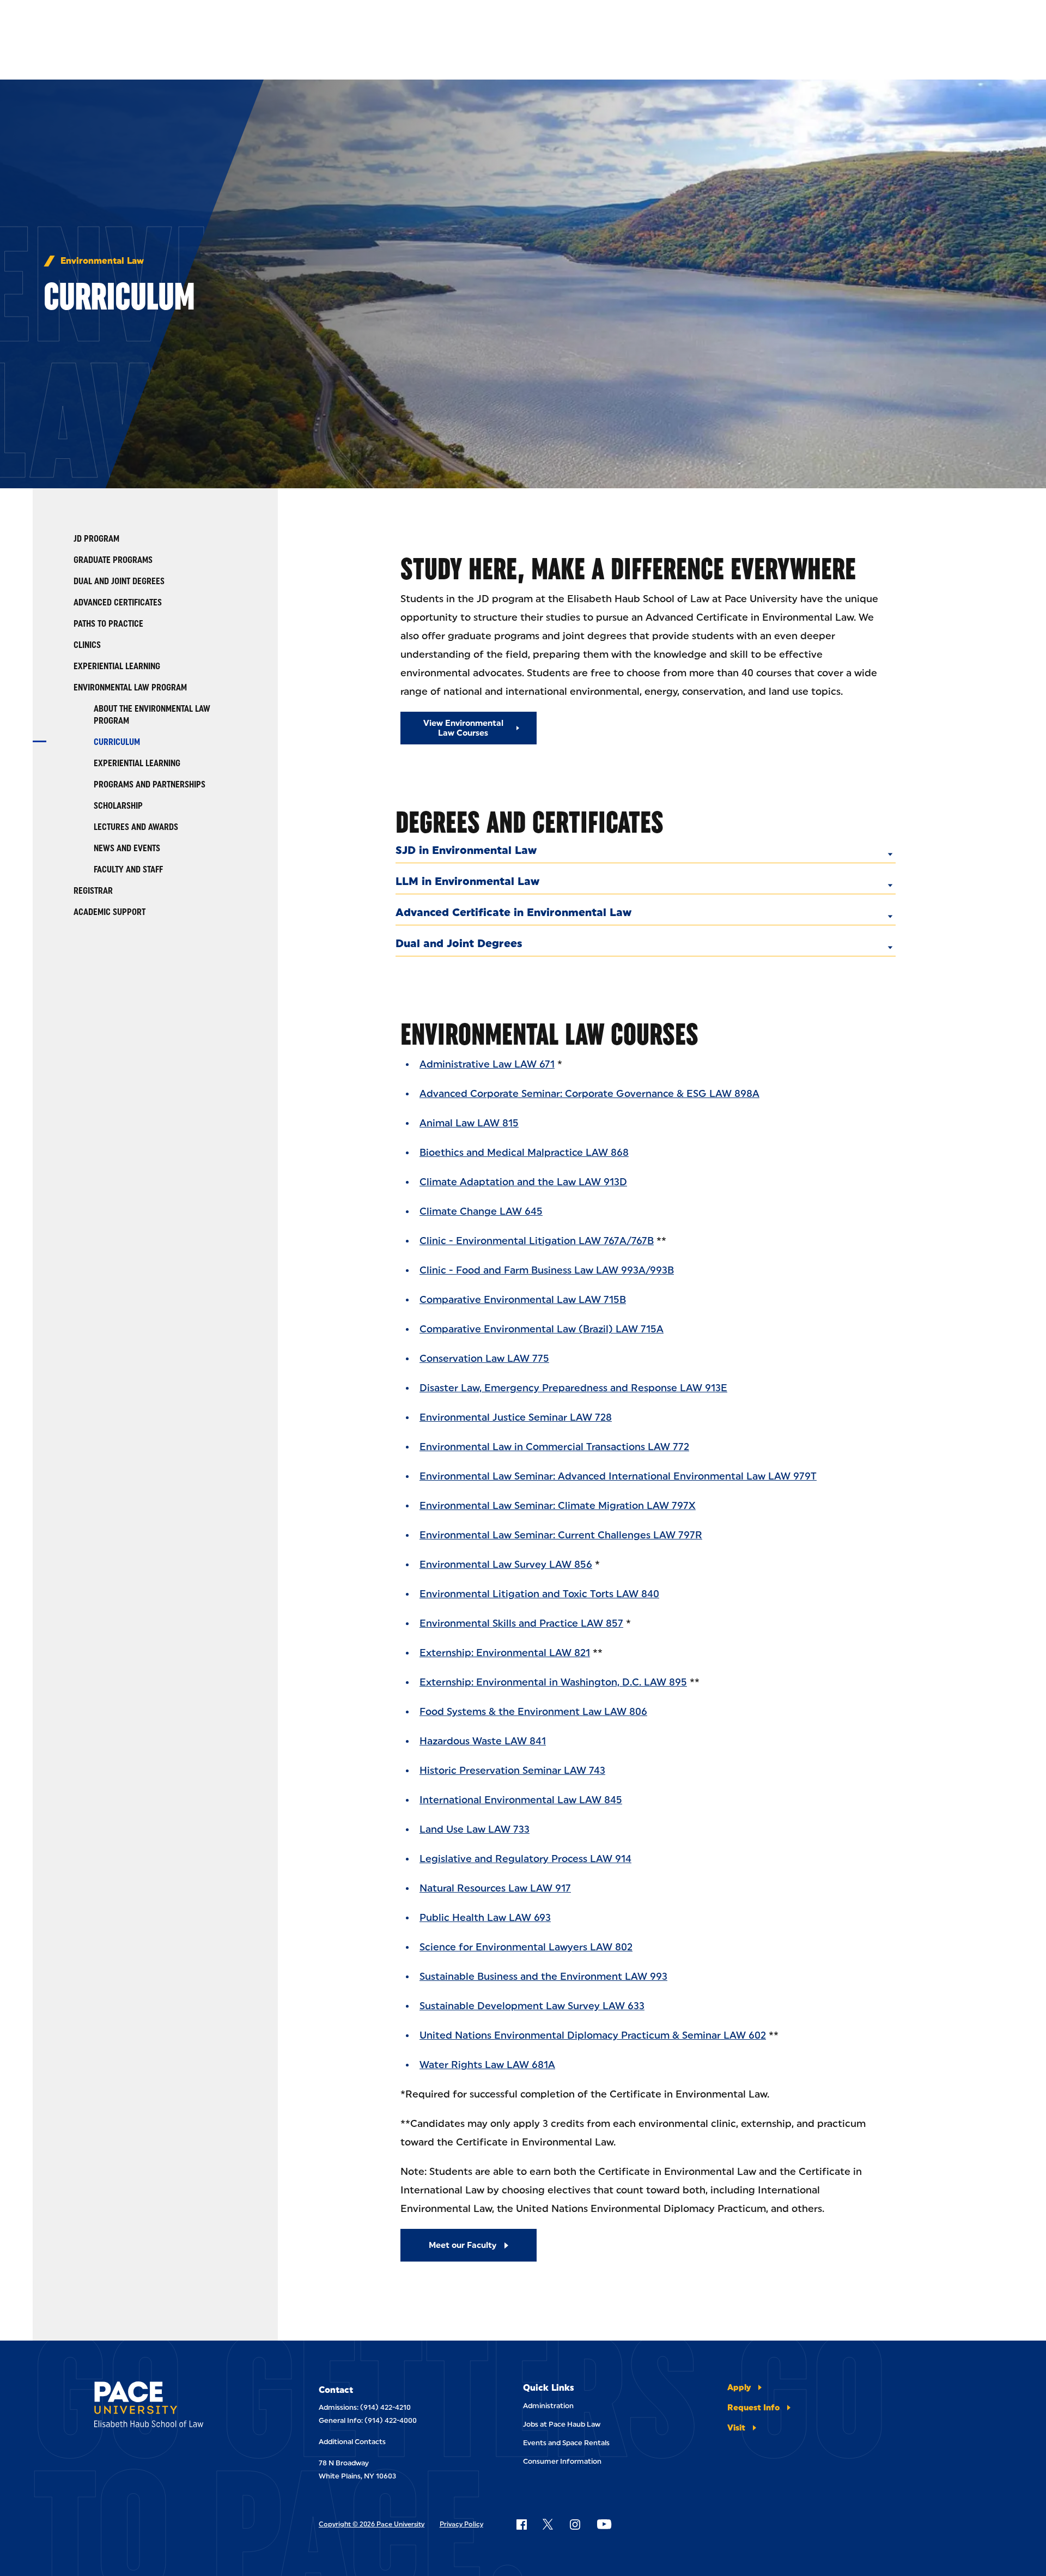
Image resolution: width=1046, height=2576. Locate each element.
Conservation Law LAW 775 (484, 1359)
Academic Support (110, 912)
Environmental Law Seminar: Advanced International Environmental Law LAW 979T (618, 1476)
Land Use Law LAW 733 (475, 1829)
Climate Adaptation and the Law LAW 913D (523, 1182)
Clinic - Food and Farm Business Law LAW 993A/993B (547, 1270)
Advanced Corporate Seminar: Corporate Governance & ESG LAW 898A (589, 1094)
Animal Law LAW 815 (469, 1123)
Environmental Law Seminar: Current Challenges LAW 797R (561, 1535)
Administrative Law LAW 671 (487, 1064)
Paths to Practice (108, 624)
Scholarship (118, 806)
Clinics (87, 645)
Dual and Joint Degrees (119, 581)
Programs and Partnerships (150, 784)
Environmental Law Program (130, 687)
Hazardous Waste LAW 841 (483, 1741)
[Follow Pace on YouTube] (604, 2524)
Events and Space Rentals (566, 2443)
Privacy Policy (461, 2524)
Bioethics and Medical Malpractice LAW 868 (524, 1153)
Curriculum (117, 742)
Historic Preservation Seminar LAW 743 (512, 1771)
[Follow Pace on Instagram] (575, 2524)
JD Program (96, 539)
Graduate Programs (113, 560)
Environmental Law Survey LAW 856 (506, 1565)
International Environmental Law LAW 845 (521, 1800)
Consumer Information (562, 2461)
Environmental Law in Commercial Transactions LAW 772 (554, 1447)
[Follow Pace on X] (548, 2524)
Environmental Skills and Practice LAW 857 (521, 1623)
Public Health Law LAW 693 (485, 1918)
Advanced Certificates (118, 602)
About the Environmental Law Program (152, 715)
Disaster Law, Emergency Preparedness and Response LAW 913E (573, 1388)
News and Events (127, 848)
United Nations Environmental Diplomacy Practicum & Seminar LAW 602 (593, 2035)
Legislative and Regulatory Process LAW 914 (525, 1859)
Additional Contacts (352, 2442)
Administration (548, 2406)
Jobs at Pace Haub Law (562, 2424)
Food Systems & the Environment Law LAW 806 (533, 1712)
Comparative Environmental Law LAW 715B (523, 1300)
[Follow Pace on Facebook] (521, 2524)
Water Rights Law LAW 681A (487, 2065)
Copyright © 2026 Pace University (372, 2524)
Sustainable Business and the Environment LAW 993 (543, 1977)
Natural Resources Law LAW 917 (495, 1888)
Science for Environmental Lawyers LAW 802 (526, 1947)
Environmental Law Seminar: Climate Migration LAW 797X (558, 1506)
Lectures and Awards (136, 827)
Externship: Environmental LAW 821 (505, 1653)
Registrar (93, 891)
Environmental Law (102, 261)
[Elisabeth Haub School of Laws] (176, 2406)
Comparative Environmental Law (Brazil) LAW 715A (542, 1329)
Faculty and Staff (128, 869)
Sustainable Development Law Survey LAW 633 (532, 2006)
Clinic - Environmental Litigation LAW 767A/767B (537, 1241)
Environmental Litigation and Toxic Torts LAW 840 (539, 1594)
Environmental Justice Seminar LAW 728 (516, 1417)
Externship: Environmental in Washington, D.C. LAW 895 (553, 1682)
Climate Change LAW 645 (481, 1211)
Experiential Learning (117, 666)
